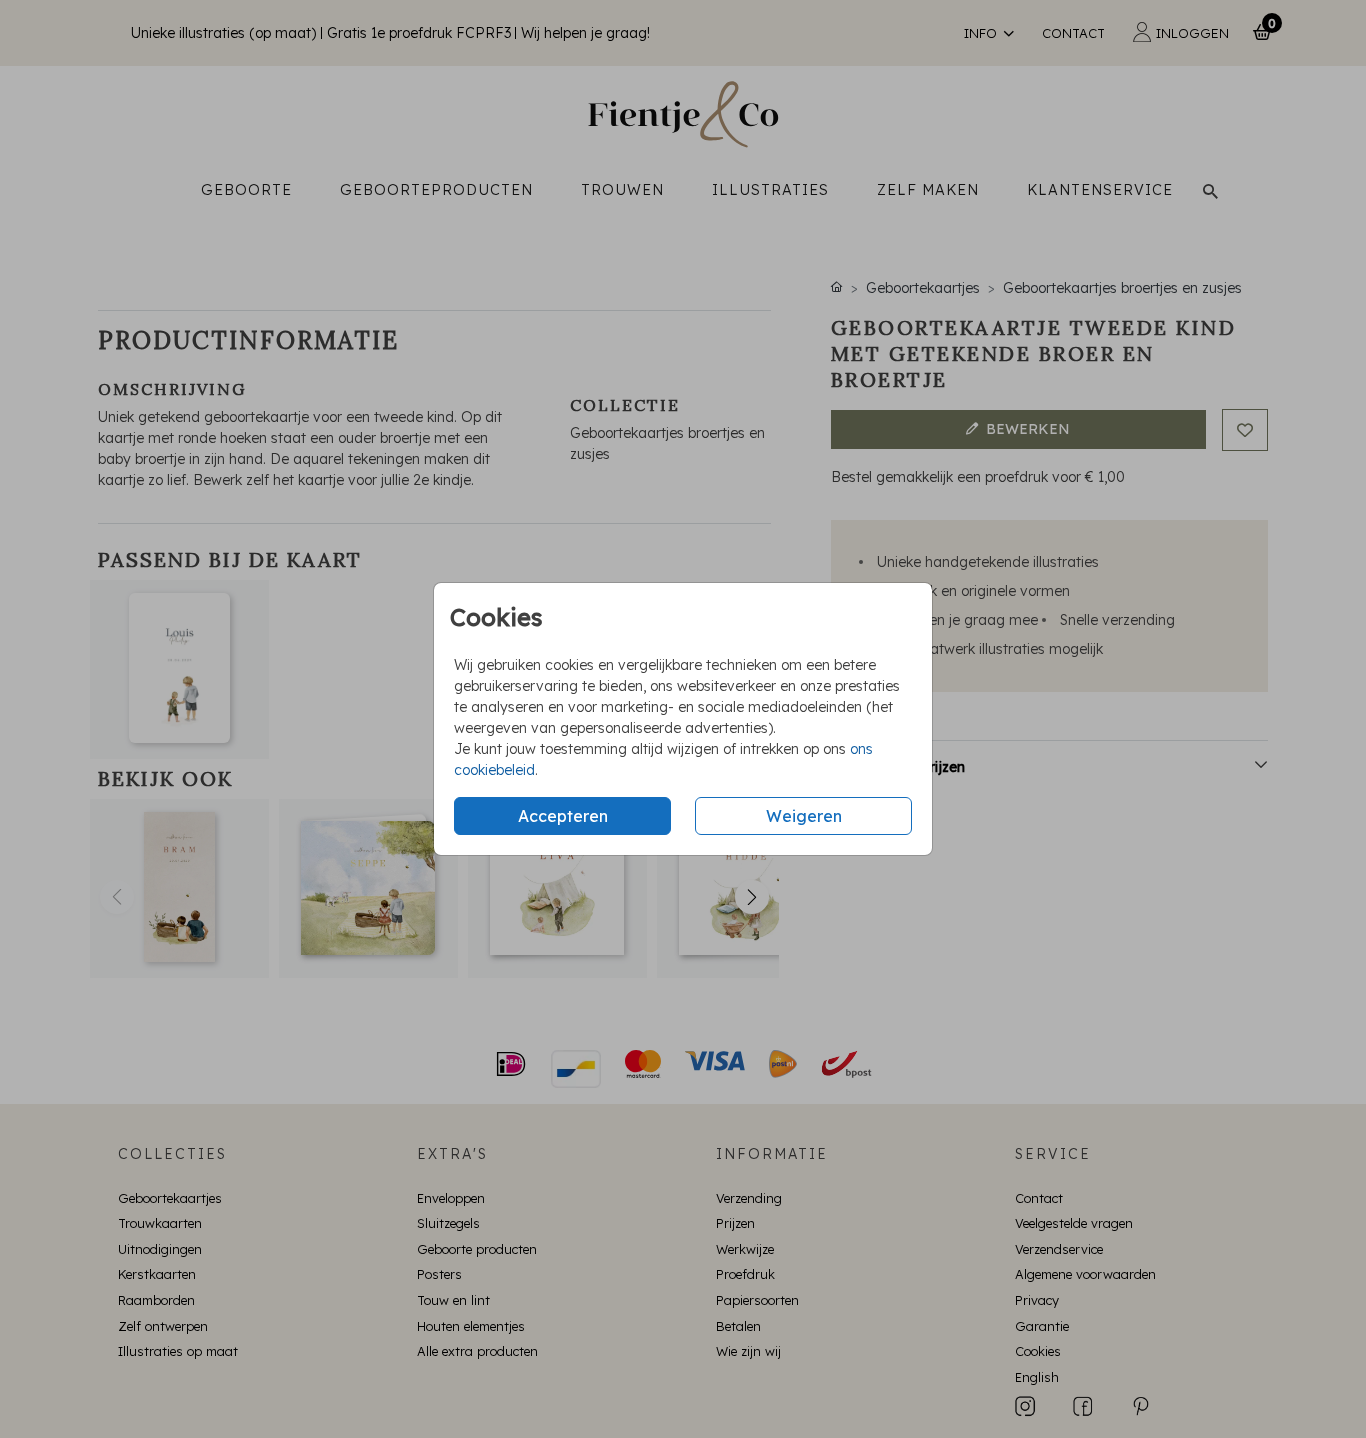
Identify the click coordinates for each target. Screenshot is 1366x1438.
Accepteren (563, 816)
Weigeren (804, 816)
